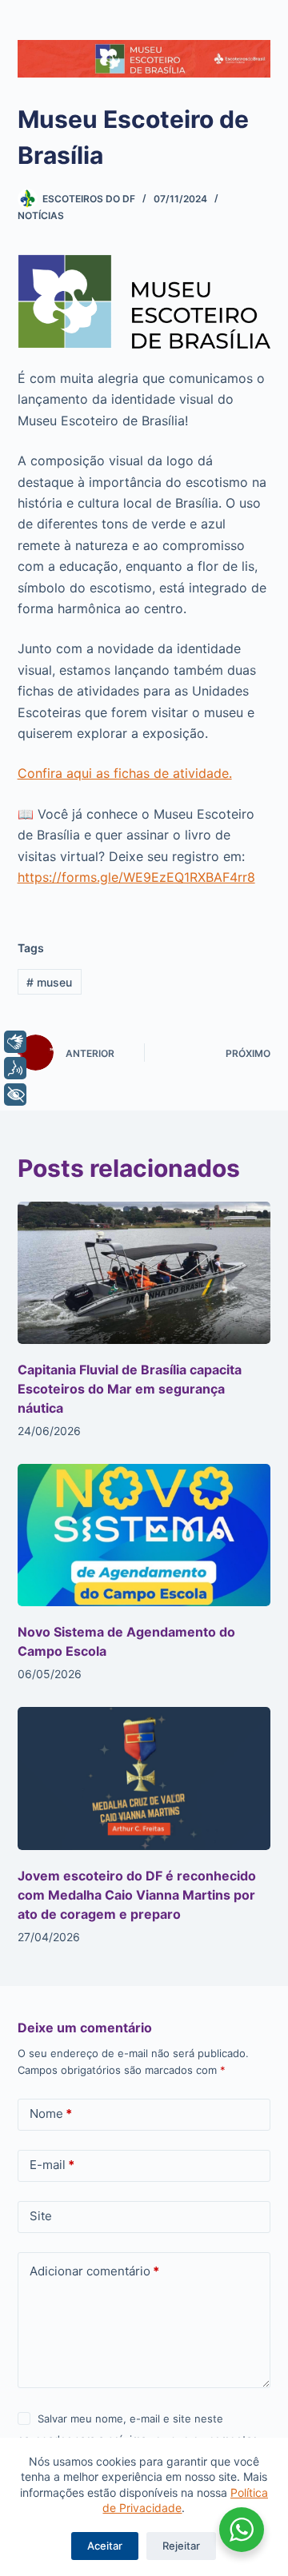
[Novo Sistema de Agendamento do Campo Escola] (144, 1535)
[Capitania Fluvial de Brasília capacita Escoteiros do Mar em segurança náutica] (144, 1273)
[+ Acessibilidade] (15, 1095)
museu (49, 982)
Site (41, 2216)
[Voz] (15, 1068)
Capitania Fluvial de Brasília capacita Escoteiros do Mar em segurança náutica (130, 1389)
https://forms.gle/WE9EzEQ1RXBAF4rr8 (136, 877)
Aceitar (105, 2546)
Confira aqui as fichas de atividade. (125, 773)
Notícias (41, 215)
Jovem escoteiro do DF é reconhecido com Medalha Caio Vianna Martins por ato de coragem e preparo (137, 1895)
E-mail (52, 2165)
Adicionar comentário (94, 2271)
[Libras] (15, 1042)
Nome (51, 2113)
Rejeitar (181, 2546)
